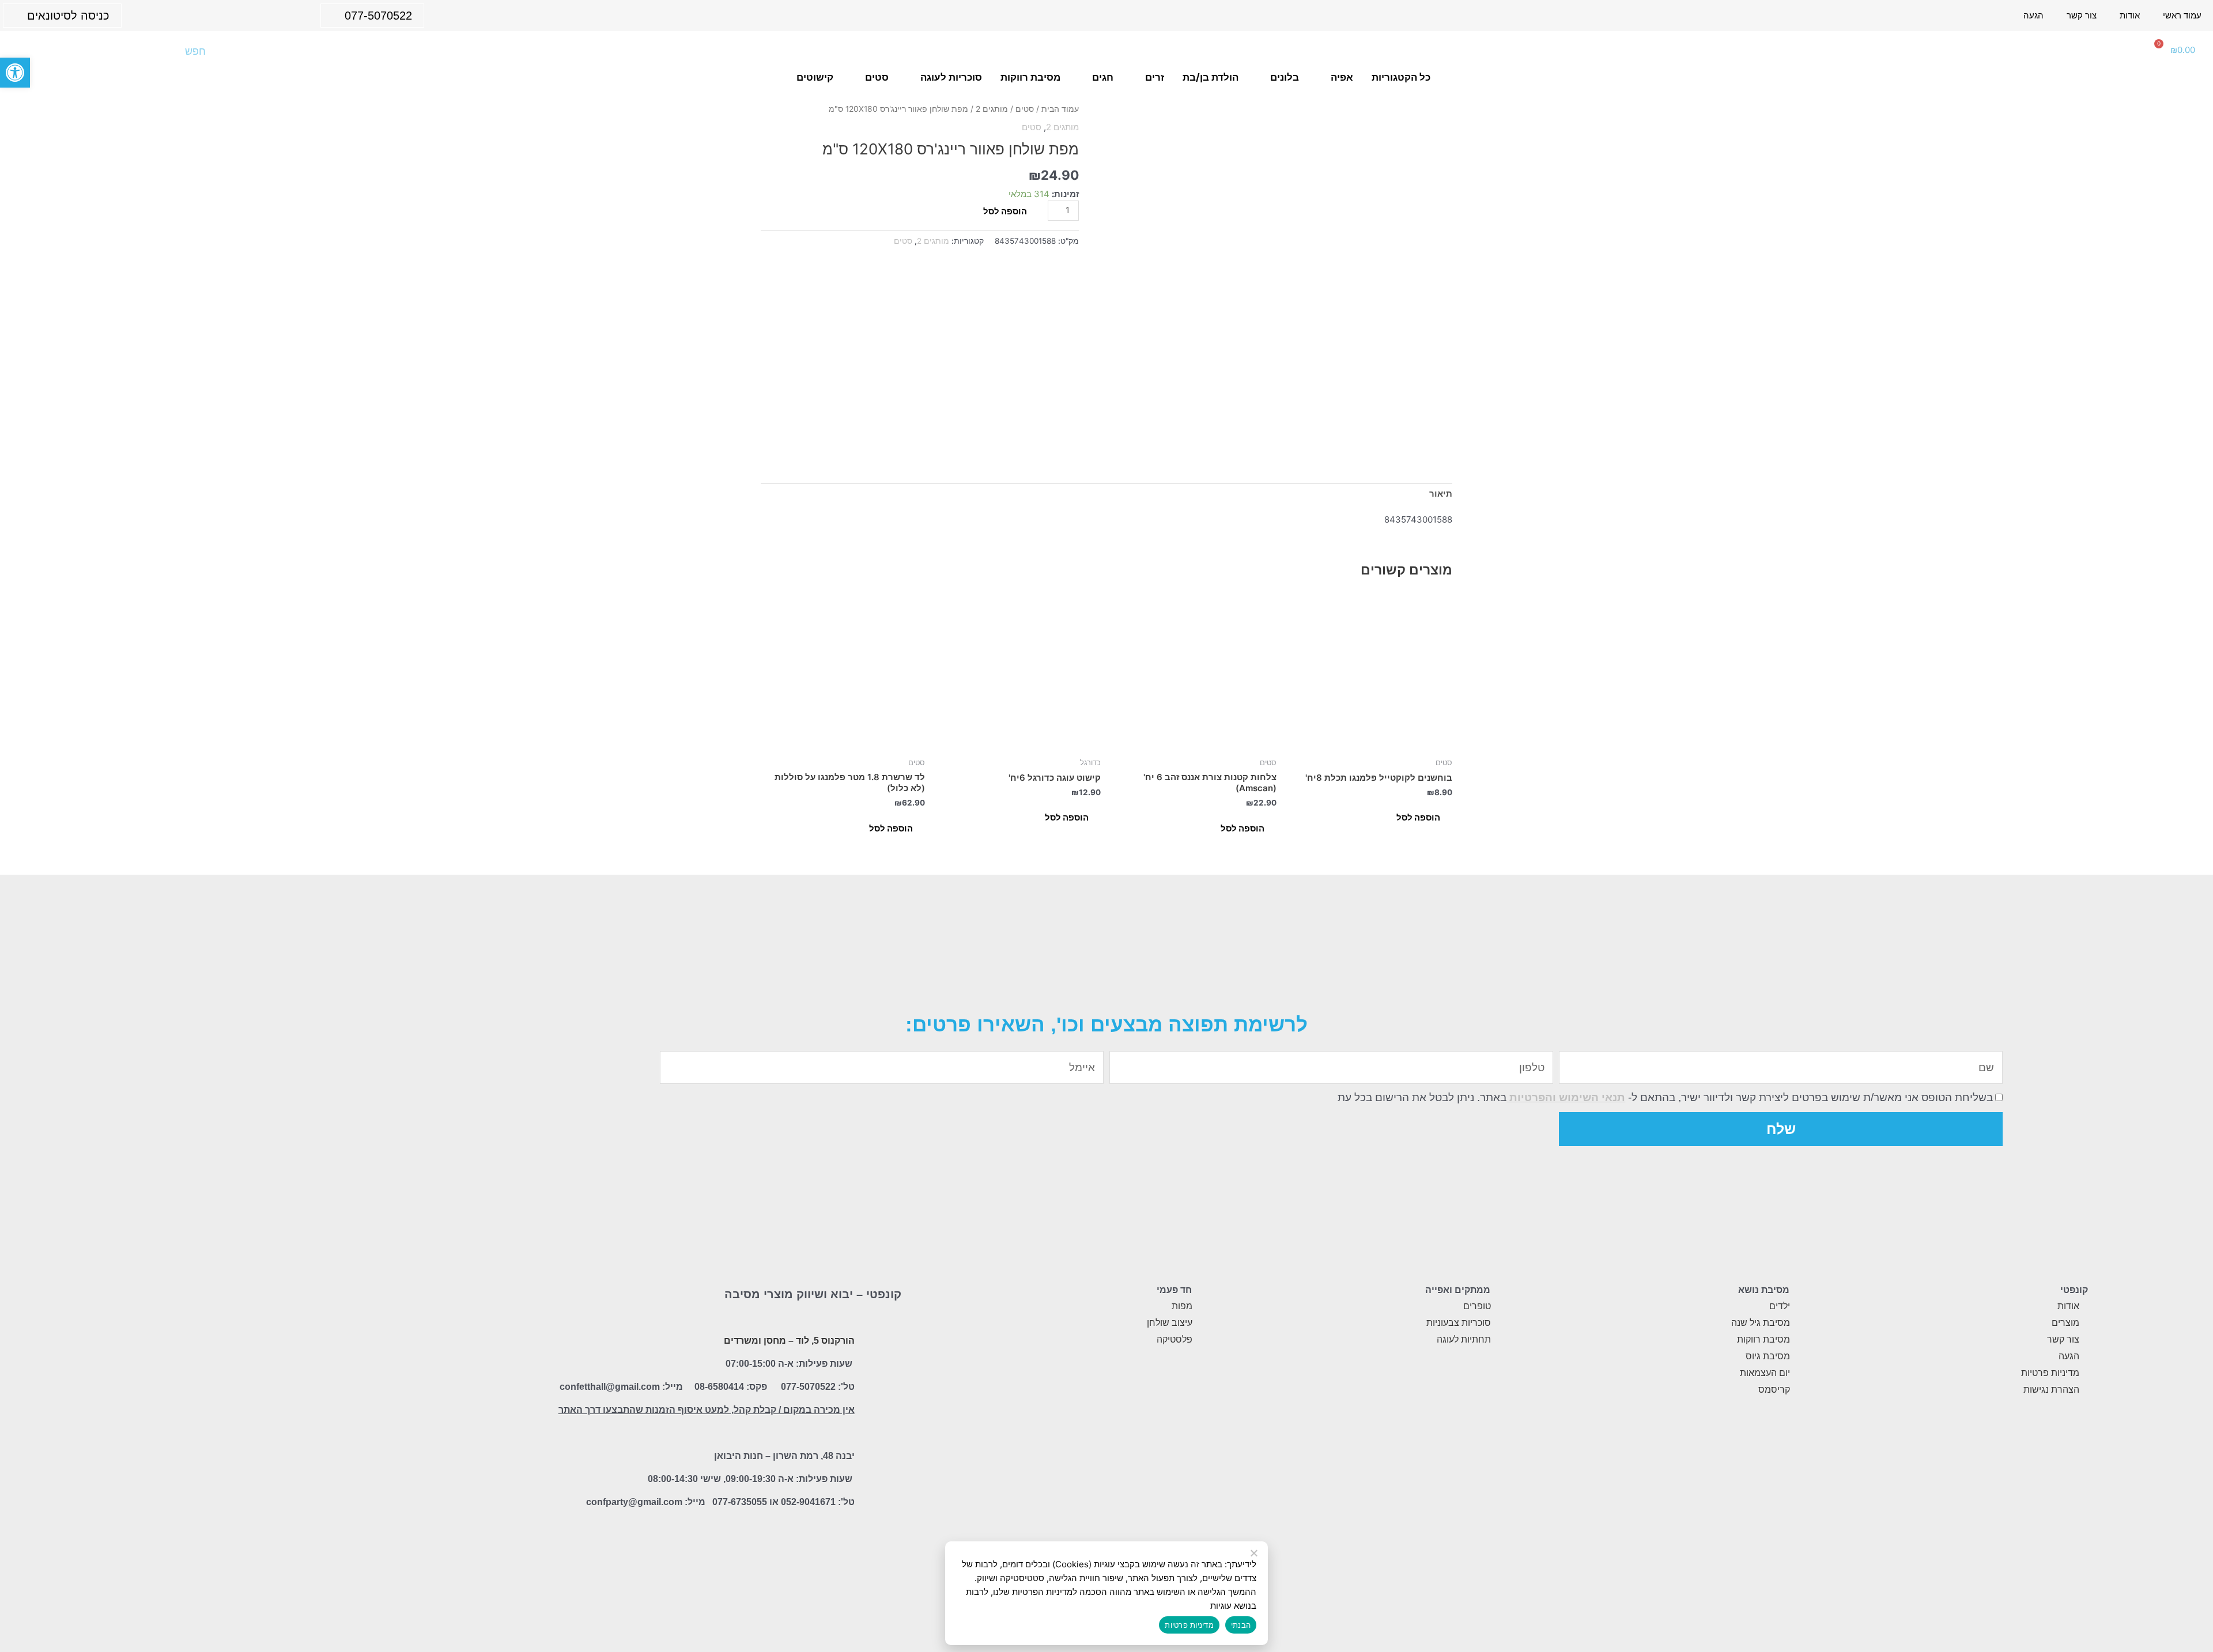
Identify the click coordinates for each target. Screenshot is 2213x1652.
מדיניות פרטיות (1189, 1625)
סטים (877, 77)
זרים (1155, 77)
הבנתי (1241, 1625)
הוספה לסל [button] (1418, 817)
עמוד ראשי (2182, 15)
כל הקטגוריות (1401, 77)
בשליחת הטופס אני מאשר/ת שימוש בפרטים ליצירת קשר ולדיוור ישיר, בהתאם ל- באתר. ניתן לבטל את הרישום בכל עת (1665, 1097)
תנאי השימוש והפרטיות (1566, 1097)
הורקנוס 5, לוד (825, 1341)
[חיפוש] (35, 51)
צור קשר (2082, 15)
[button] (15, 73)
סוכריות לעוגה (951, 77)
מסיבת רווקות (1030, 77)
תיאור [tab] (1441, 494)
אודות (2130, 15)
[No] (1255, 1553)
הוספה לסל (1005, 211)
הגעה (2033, 15)
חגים (1103, 77)
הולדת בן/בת (1211, 77)
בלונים (1285, 77)
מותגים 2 (992, 109)
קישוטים (815, 77)
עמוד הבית (1060, 109)
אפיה (1342, 77)
